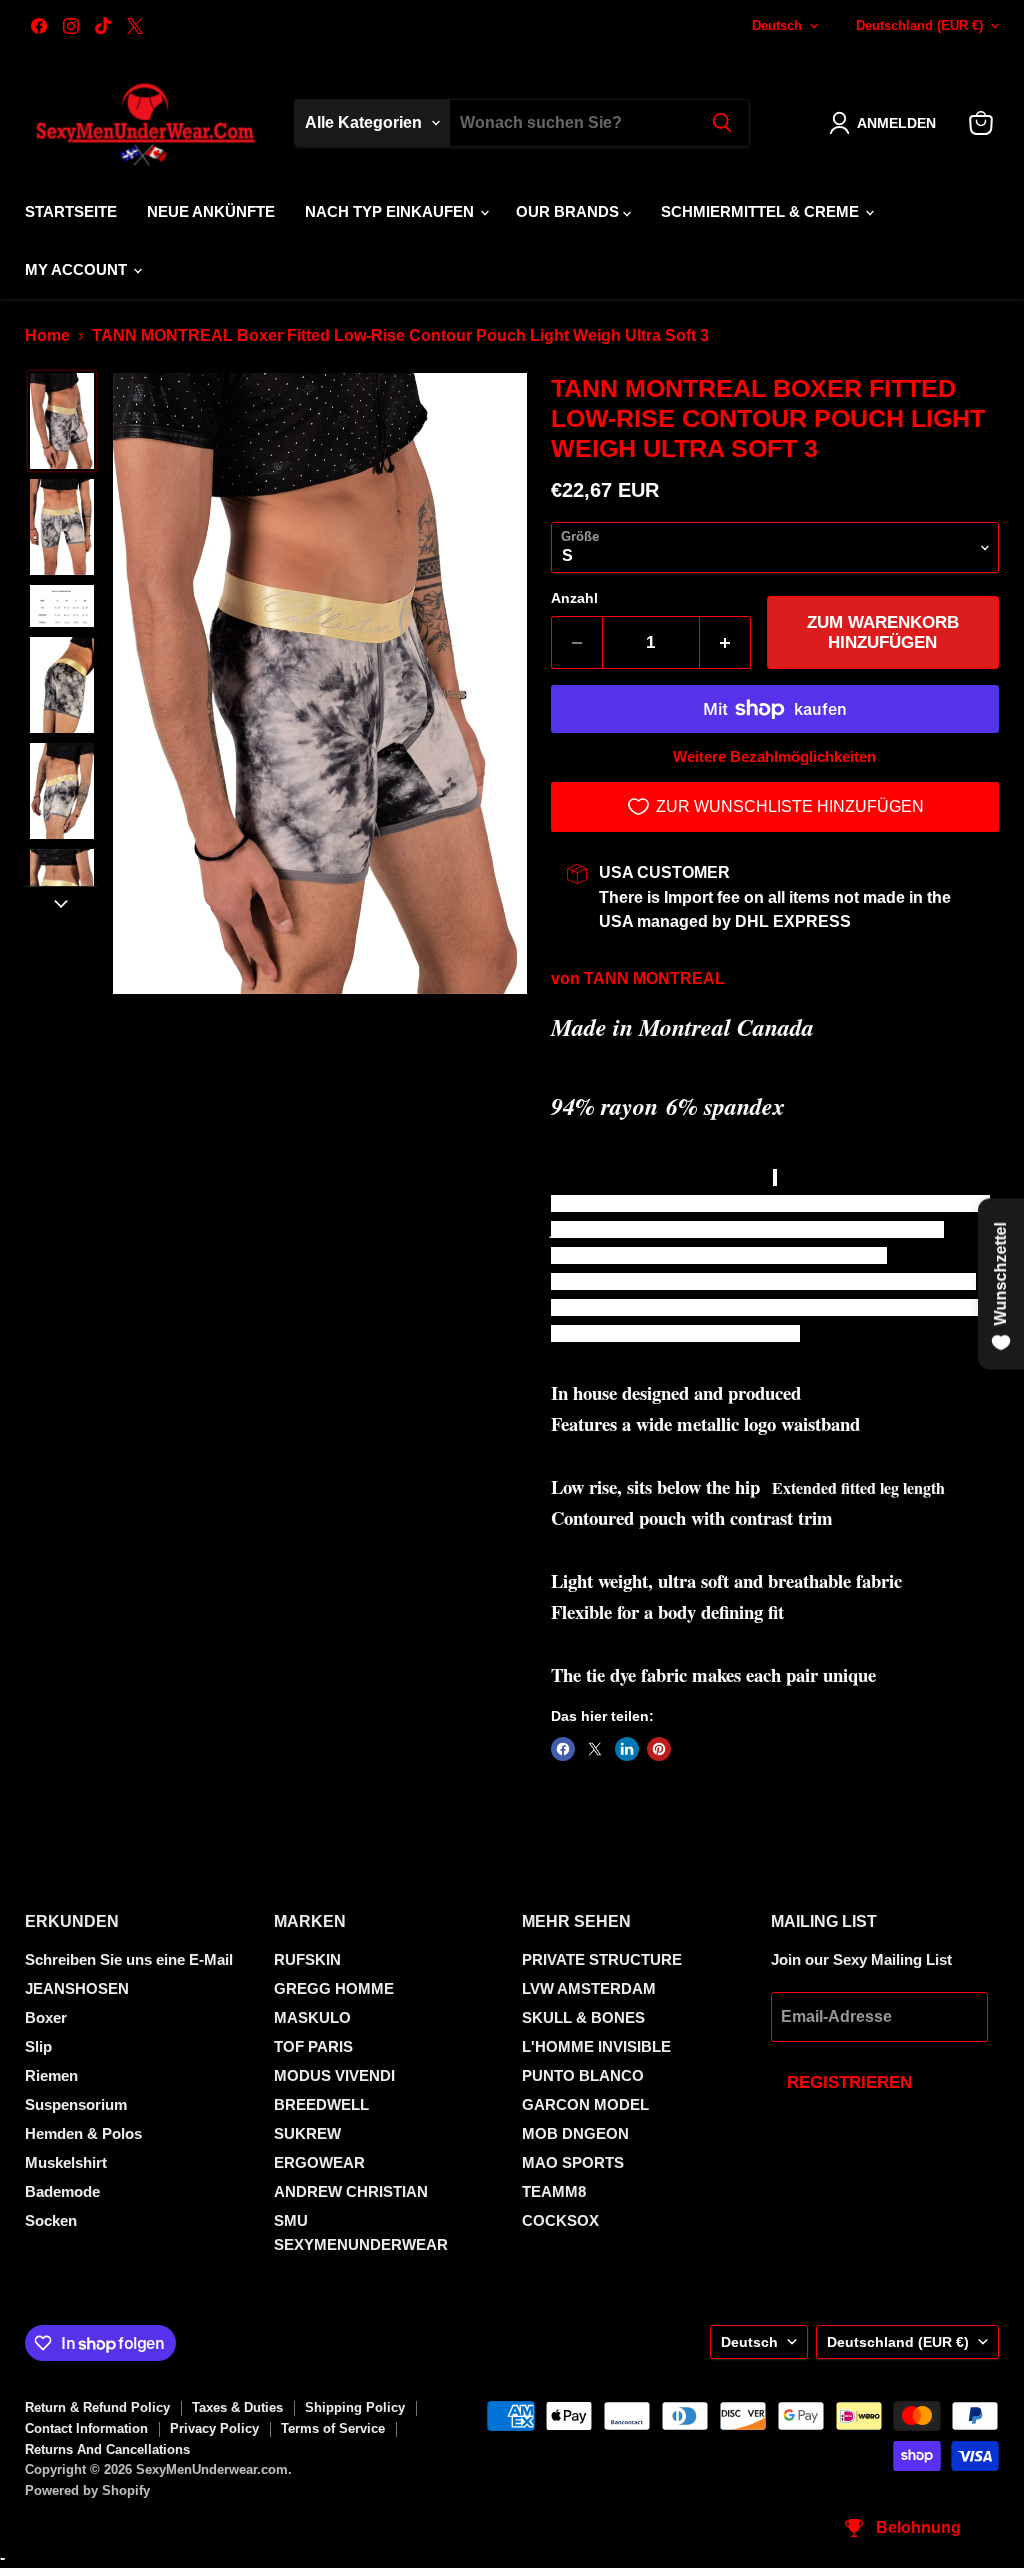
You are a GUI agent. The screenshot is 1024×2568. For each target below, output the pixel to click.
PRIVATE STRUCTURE (602, 1959)
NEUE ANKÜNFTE (211, 211)
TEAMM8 (554, 2191)
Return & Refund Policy (97, 2407)
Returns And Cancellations (107, 2449)
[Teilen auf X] (595, 1749)
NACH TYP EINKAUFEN (391, 211)
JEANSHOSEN (77, 1988)
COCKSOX (560, 2220)
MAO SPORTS (573, 2162)
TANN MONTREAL (654, 978)
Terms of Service (333, 2428)
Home (47, 335)
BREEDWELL (321, 2104)
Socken (51, 2220)
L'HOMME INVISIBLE (596, 2046)
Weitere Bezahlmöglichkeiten (774, 756)
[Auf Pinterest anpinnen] (659, 1749)
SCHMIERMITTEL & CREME (762, 211)
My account (78, 269)
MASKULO (312, 2017)
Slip (38, 2046)
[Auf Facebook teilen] (563, 1749)
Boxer (46, 2017)
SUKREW (307, 2133)
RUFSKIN (307, 1959)
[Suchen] (722, 123)
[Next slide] (61, 902)
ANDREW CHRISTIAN (351, 2191)
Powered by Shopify (87, 2490)
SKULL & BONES (583, 2017)
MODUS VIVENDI (334, 2075)
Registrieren (849, 2082)
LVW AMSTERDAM (589, 1988)
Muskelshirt (66, 2162)
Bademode (62, 2191)
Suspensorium (76, 2104)
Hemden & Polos (83, 2133)
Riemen (51, 2075)
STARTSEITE (71, 211)
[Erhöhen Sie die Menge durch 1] (725, 643)
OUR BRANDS (569, 211)
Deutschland (919, 25)
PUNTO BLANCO (583, 2075)
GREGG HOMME (334, 1988)
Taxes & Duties (237, 2407)
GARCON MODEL (585, 2104)
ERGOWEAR (319, 2162)
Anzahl (574, 598)
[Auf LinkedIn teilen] (627, 1749)
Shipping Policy (355, 2407)
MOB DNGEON (575, 2133)
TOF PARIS (313, 2046)
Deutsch (777, 25)
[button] (886, 123)
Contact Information (86, 2428)
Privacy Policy (214, 2428)
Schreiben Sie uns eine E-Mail (129, 1959)
